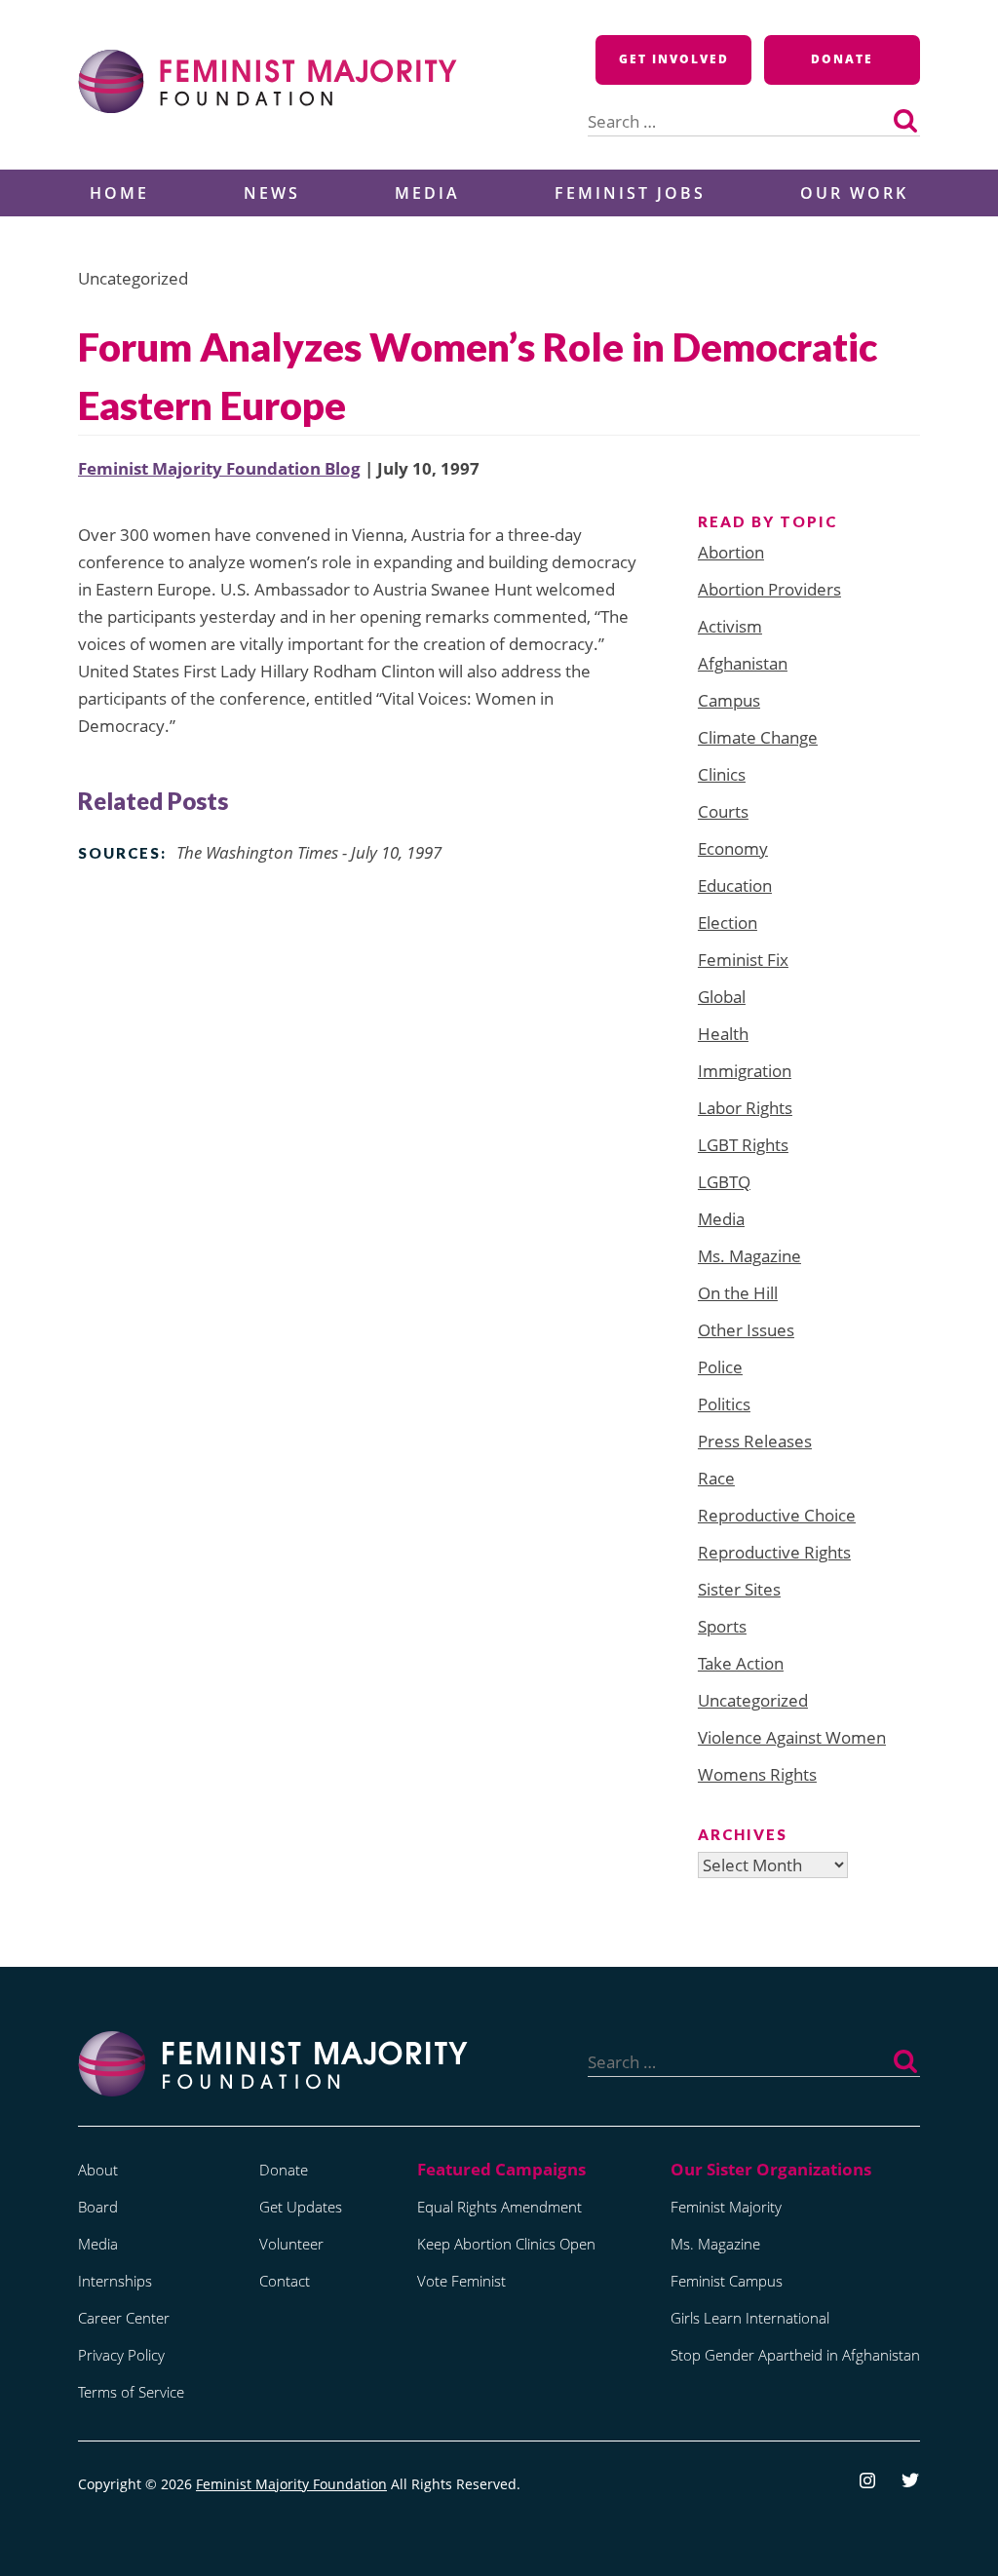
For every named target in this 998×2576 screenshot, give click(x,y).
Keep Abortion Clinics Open (506, 2244)
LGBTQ (724, 1182)
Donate (842, 59)
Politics (724, 1404)
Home (119, 193)
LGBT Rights (743, 1145)
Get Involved (674, 59)
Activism (730, 626)
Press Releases (755, 1441)
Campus (729, 700)
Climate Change (758, 737)
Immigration (745, 1071)
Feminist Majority (726, 2207)
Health (723, 1034)
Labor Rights (745, 1108)
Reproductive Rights (774, 1552)
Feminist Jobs (630, 193)
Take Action (741, 1663)
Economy (733, 848)
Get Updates (301, 2207)
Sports (722, 1626)
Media (427, 193)
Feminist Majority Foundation (291, 2484)
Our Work (854, 193)
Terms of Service (131, 2392)
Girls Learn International (750, 2318)
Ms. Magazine (749, 1256)
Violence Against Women (792, 1737)
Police (720, 1367)
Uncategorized (753, 1700)
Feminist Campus (727, 2281)
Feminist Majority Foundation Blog (219, 468)
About (98, 2170)
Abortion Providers (769, 589)
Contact (285, 2281)
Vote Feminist (461, 2281)
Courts (723, 811)
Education (735, 885)
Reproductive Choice (777, 1515)
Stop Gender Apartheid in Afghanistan (795, 2355)
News (272, 193)
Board (98, 2207)
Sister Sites (739, 1589)
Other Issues (746, 1330)
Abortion (731, 552)
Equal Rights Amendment (499, 2207)
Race (716, 1478)
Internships (115, 2281)
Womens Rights (757, 1774)
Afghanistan (743, 663)
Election (728, 923)
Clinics (722, 774)
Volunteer (291, 2244)
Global (722, 997)
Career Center (124, 2318)
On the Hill (738, 1293)
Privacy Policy (121, 2355)
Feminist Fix (743, 960)
